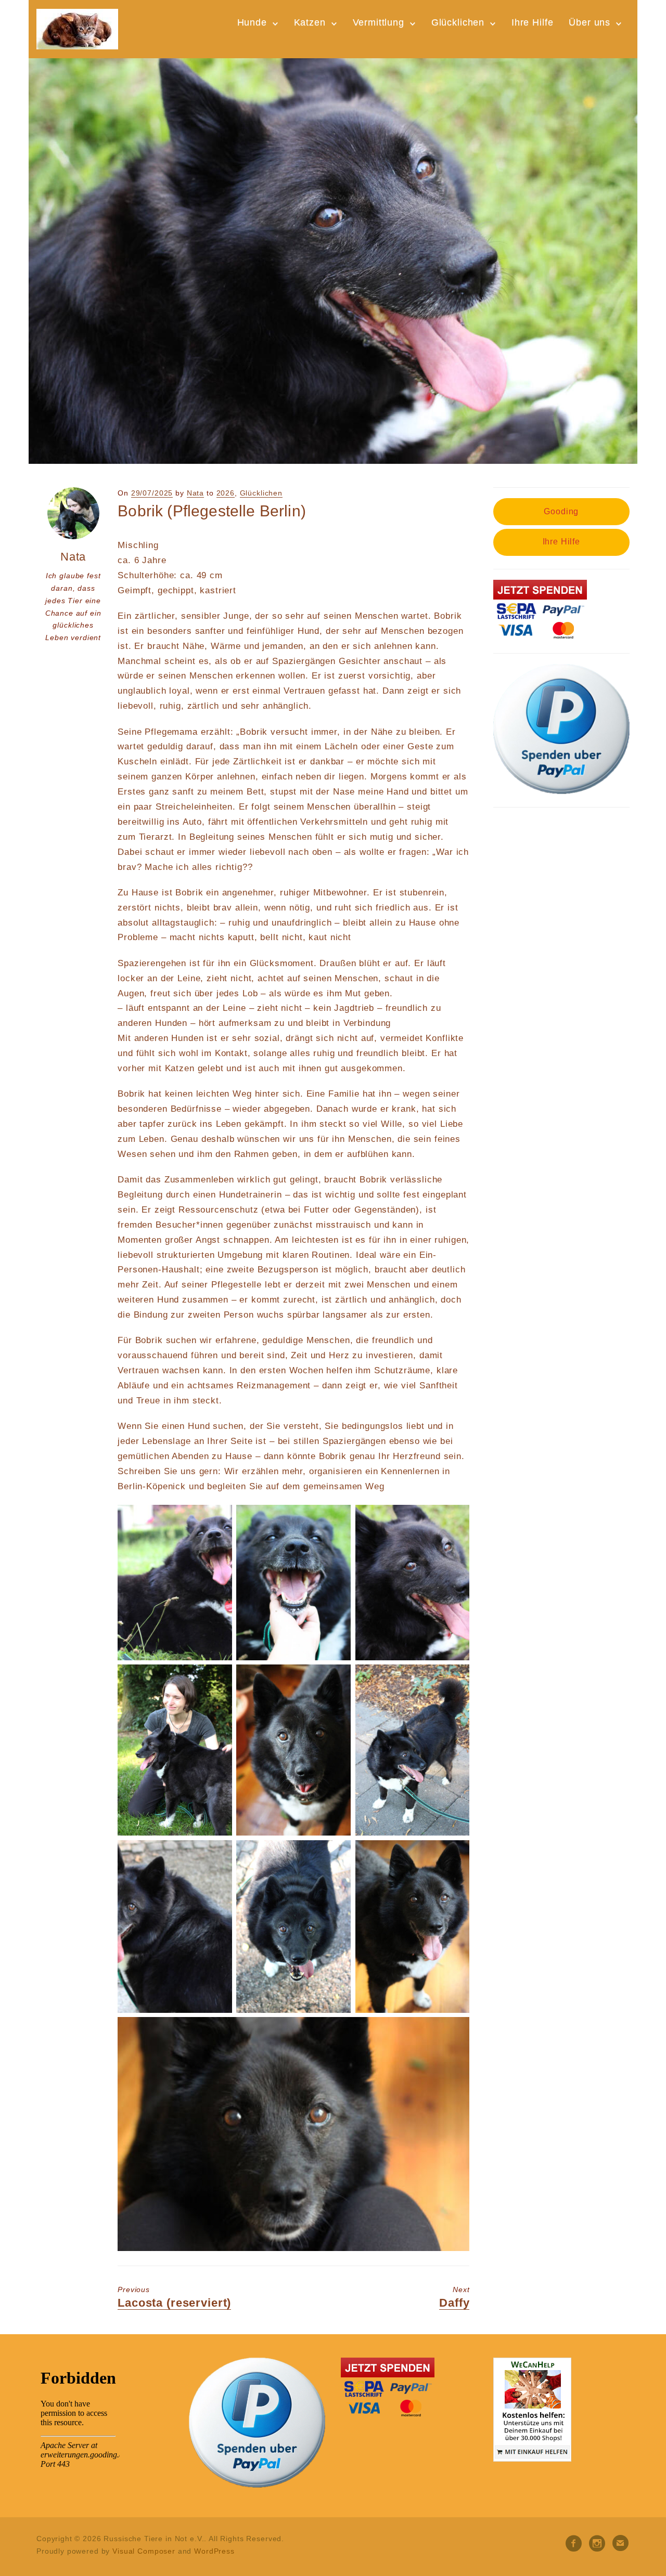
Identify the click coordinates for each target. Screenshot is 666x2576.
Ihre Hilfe (533, 22)
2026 (226, 493)
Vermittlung (379, 22)
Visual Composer (144, 2551)
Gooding (561, 511)
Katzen (310, 22)
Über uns (590, 22)
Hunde (252, 22)
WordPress (214, 2551)
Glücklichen (458, 22)
